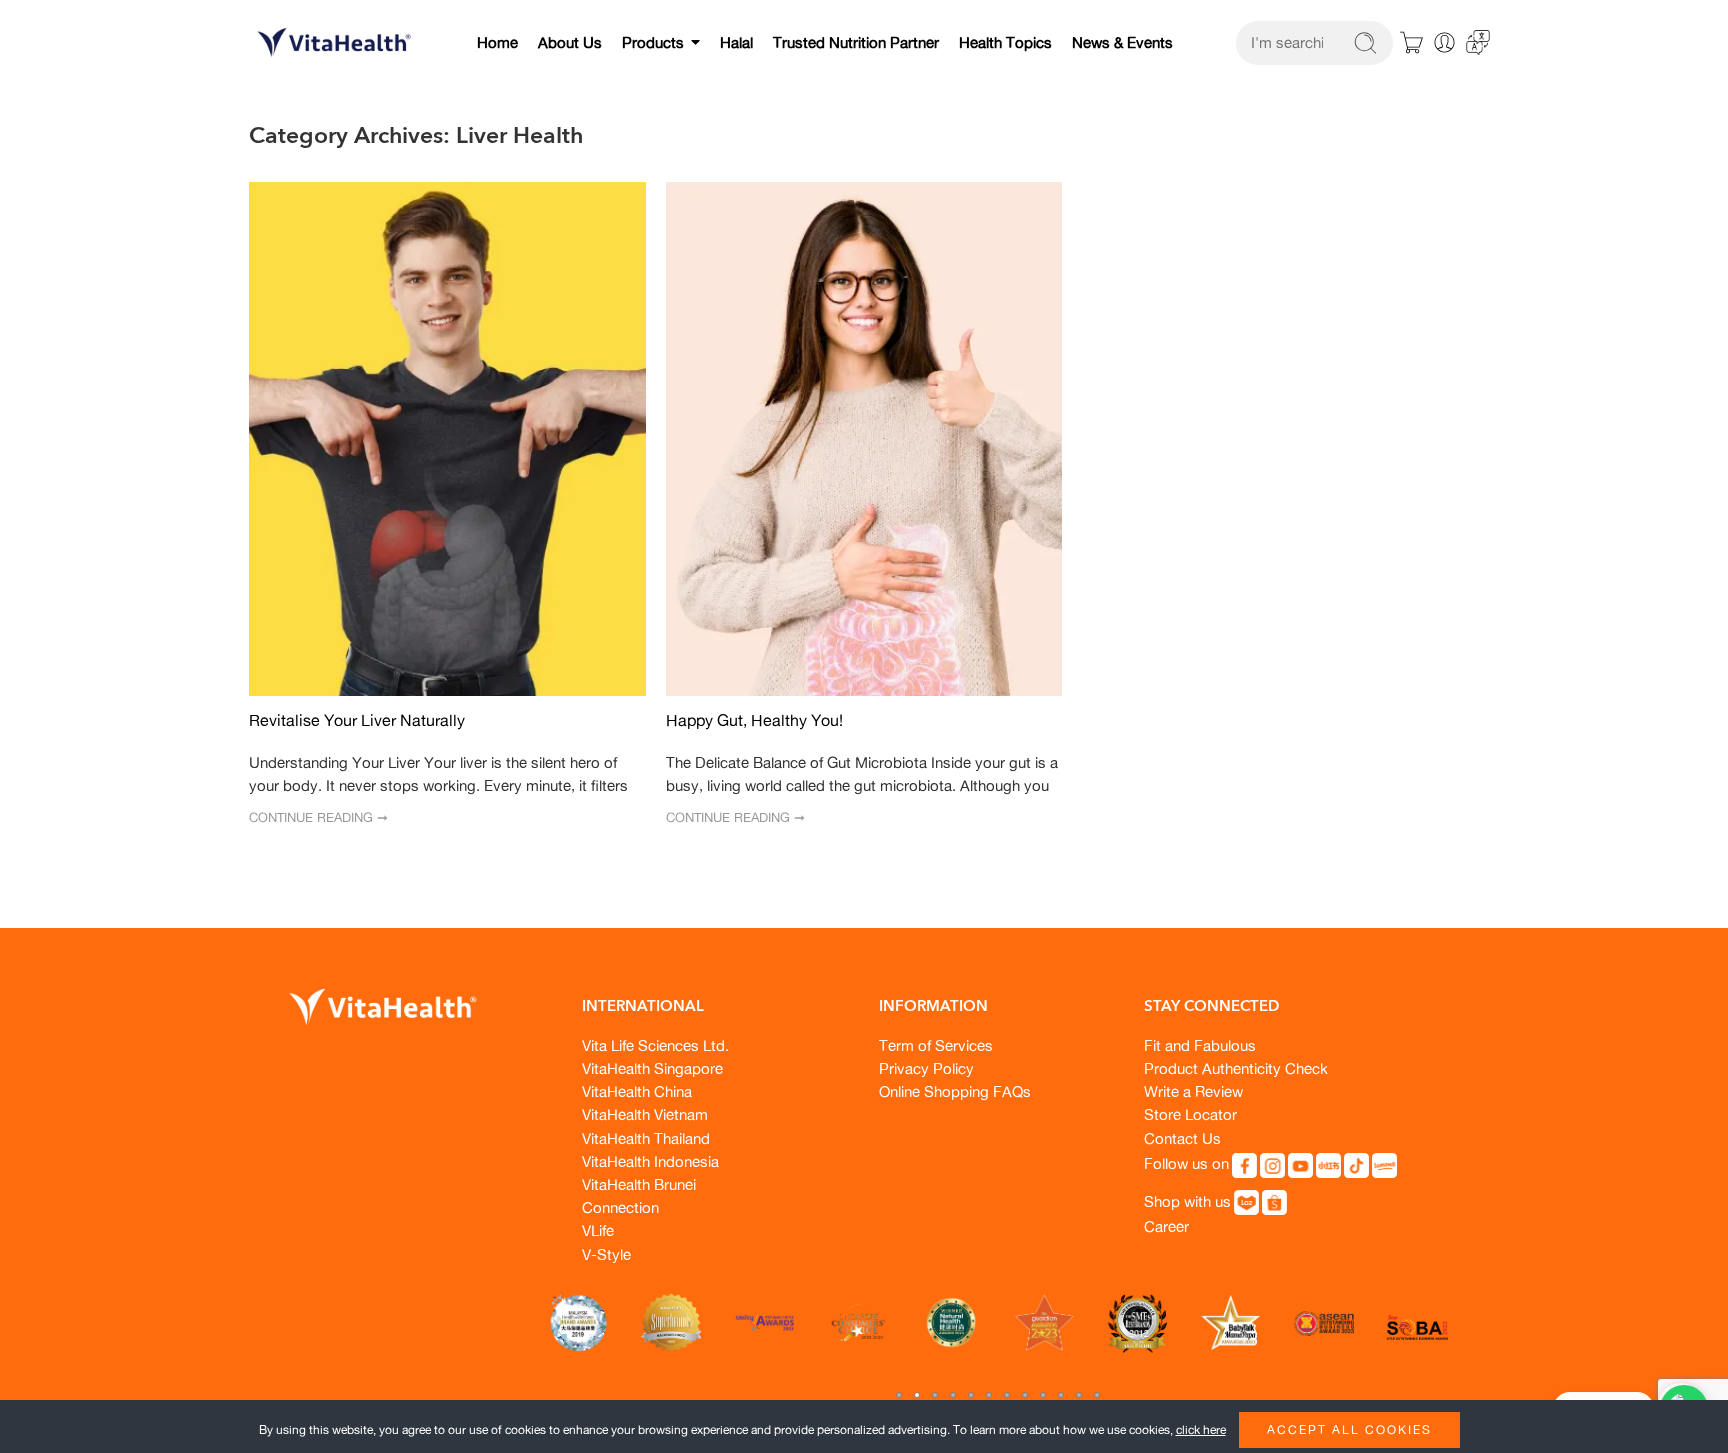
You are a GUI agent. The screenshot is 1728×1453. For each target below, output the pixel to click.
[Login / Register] (1444, 42)
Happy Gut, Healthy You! (754, 720)
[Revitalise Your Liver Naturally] (447, 439)
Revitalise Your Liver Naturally (357, 720)
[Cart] (1412, 43)
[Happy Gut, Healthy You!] (864, 439)
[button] (899, 1395)
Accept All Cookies (1349, 1429)
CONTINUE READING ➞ (318, 817)
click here (1201, 1429)
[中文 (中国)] (1478, 40)
